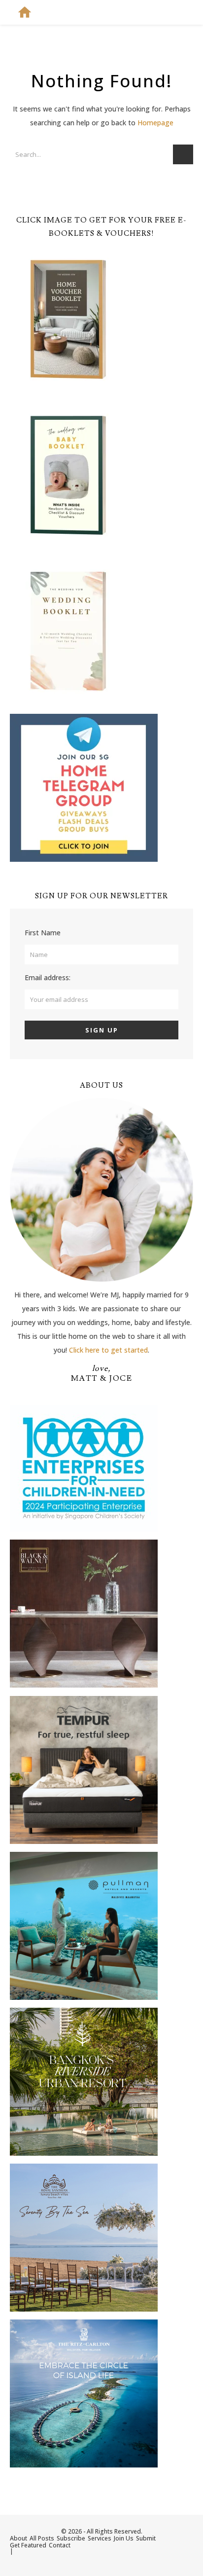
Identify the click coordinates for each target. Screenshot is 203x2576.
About (18, 2538)
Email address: (48, 977)
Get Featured (28, 2545)
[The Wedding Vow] (25, 12)
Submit (146, 2538)
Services (100, 2538)
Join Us (124, 2538)
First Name (43, 933)
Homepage (155, 123)
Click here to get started (108, 1350)
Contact (60, 2545)
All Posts (42, 2538)
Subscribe (71, 2538)
